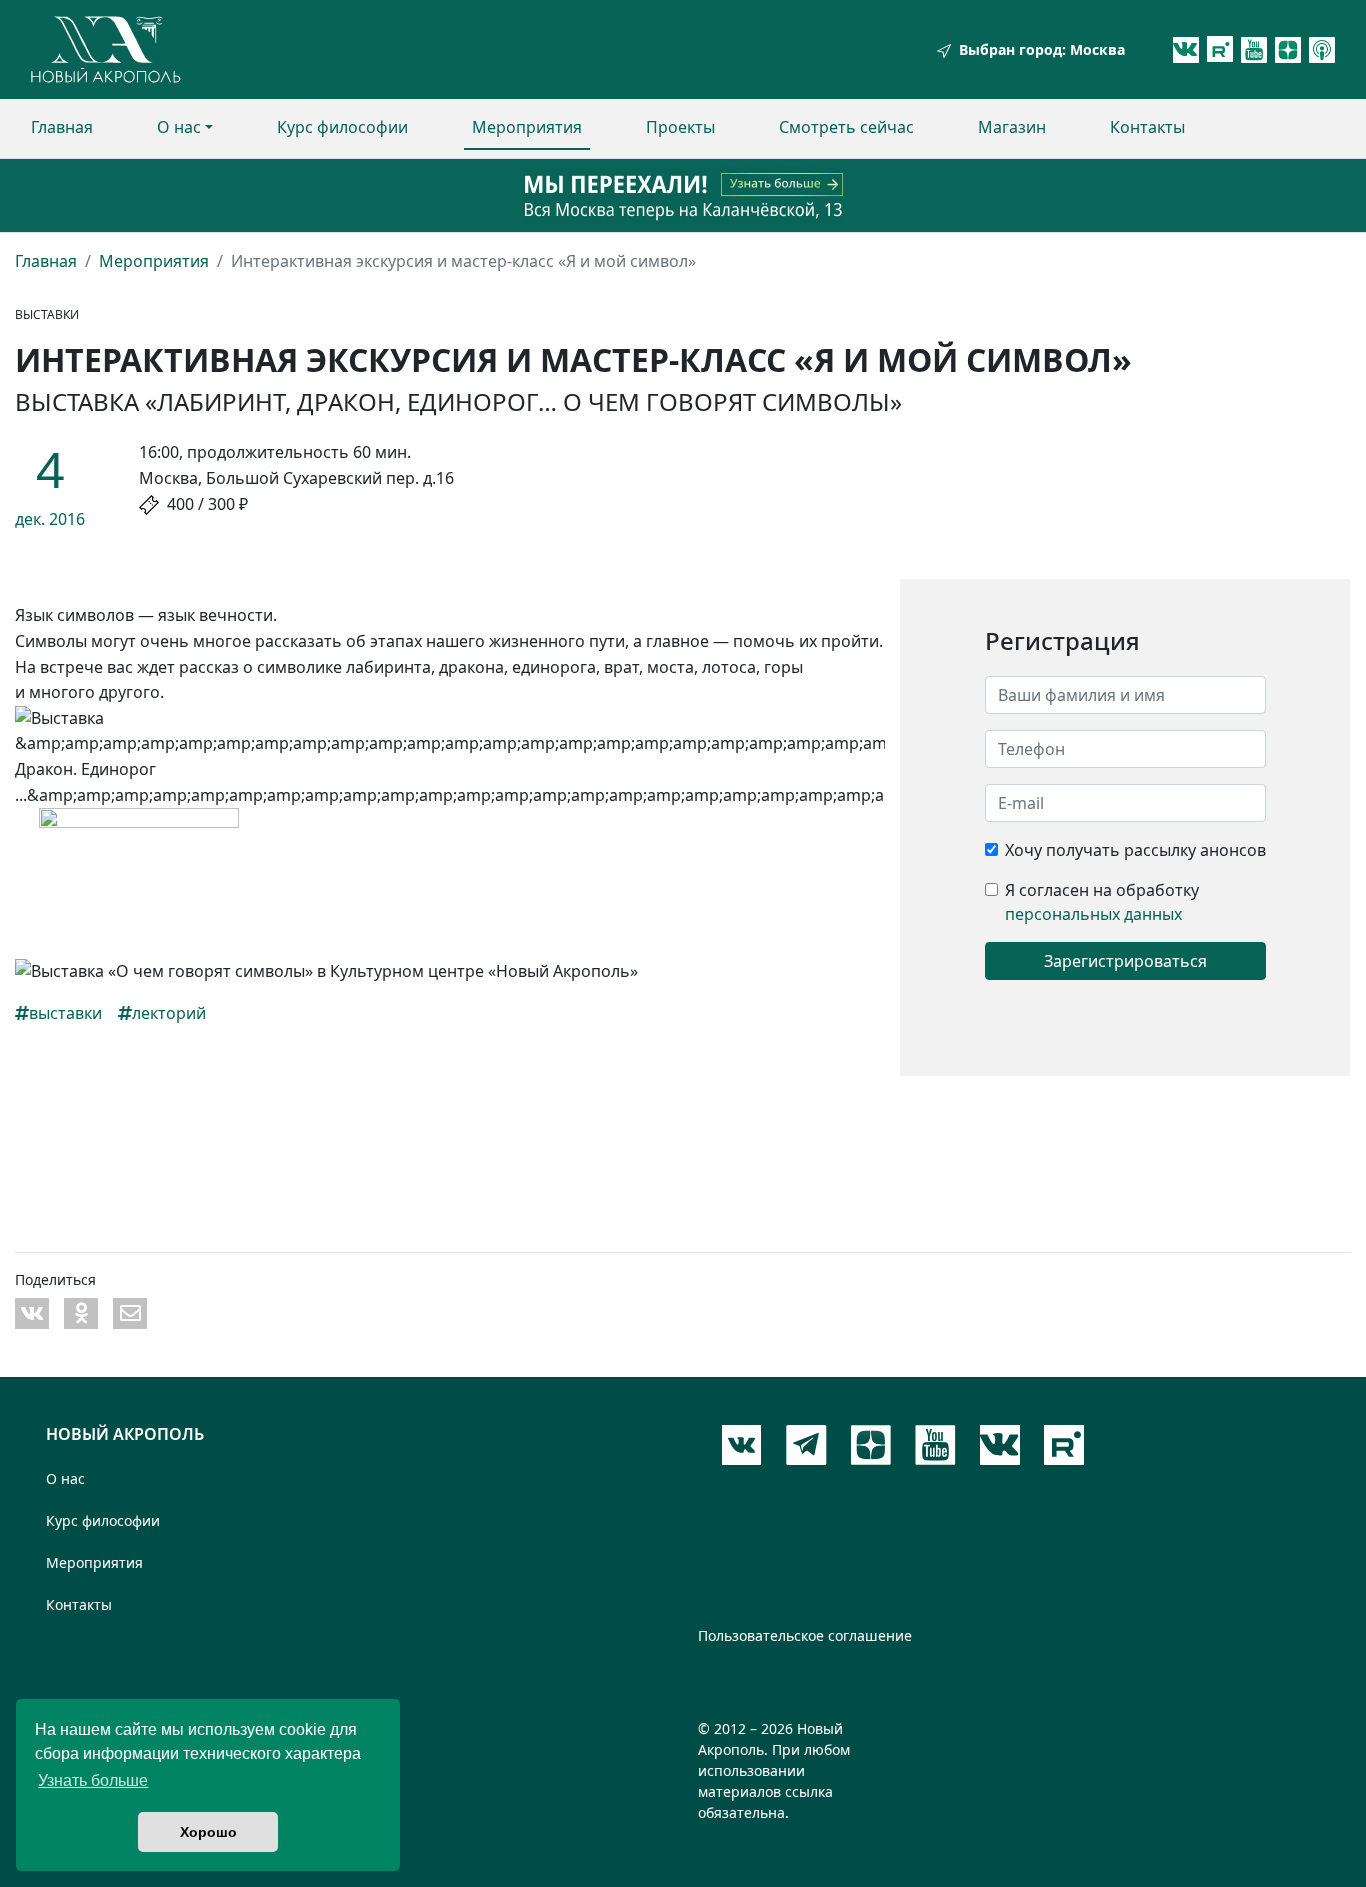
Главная (62, 127)
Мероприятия (527, 127)
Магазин (1012, 127)
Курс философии (342, 127)
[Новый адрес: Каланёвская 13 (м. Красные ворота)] (683, 195)
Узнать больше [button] (93, 1780)
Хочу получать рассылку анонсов (1135, 850)
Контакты (1147, 127)
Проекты (680, 127)
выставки (65, 1013)
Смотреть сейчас (846, 127)
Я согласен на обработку (1102, 890)
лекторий (169, 1013)
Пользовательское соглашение (805, 1635)
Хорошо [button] (208, 1832)
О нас (179, 127)
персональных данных (1093, 914)
